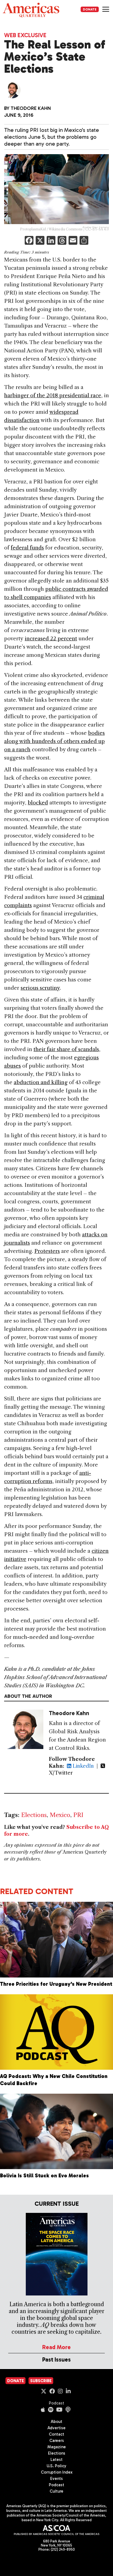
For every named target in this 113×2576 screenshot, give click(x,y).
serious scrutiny (40, 988)
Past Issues (56, 2359)
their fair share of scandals (66, 1049)
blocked (38, 803)
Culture (56, 2491)
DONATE (90, 9)
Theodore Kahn (31, 108)
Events (56, 2479)
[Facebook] (29, 241)
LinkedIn (83, 1766)
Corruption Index (57, 2472)
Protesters (47, 1251)
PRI (78, 1815)
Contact (56, 2434)
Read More (56, 2347)
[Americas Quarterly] (31, 10)
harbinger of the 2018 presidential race (53, 395)
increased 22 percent (51, 639)
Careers (57, 2441)
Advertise (56, 2428)
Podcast (56, 2403)
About (56, 2422)
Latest (56, 2460)
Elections (34, 1815)
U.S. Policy (56, 2466)
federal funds (27, 548)
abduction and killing (41, 1082)
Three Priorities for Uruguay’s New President (56, 1984)
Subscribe (41, 2381)
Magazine (57, 2447)
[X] (40, 241)
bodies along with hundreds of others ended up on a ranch (54, 741)
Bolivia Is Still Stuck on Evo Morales (44, 2176)
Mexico (60, 1815)
